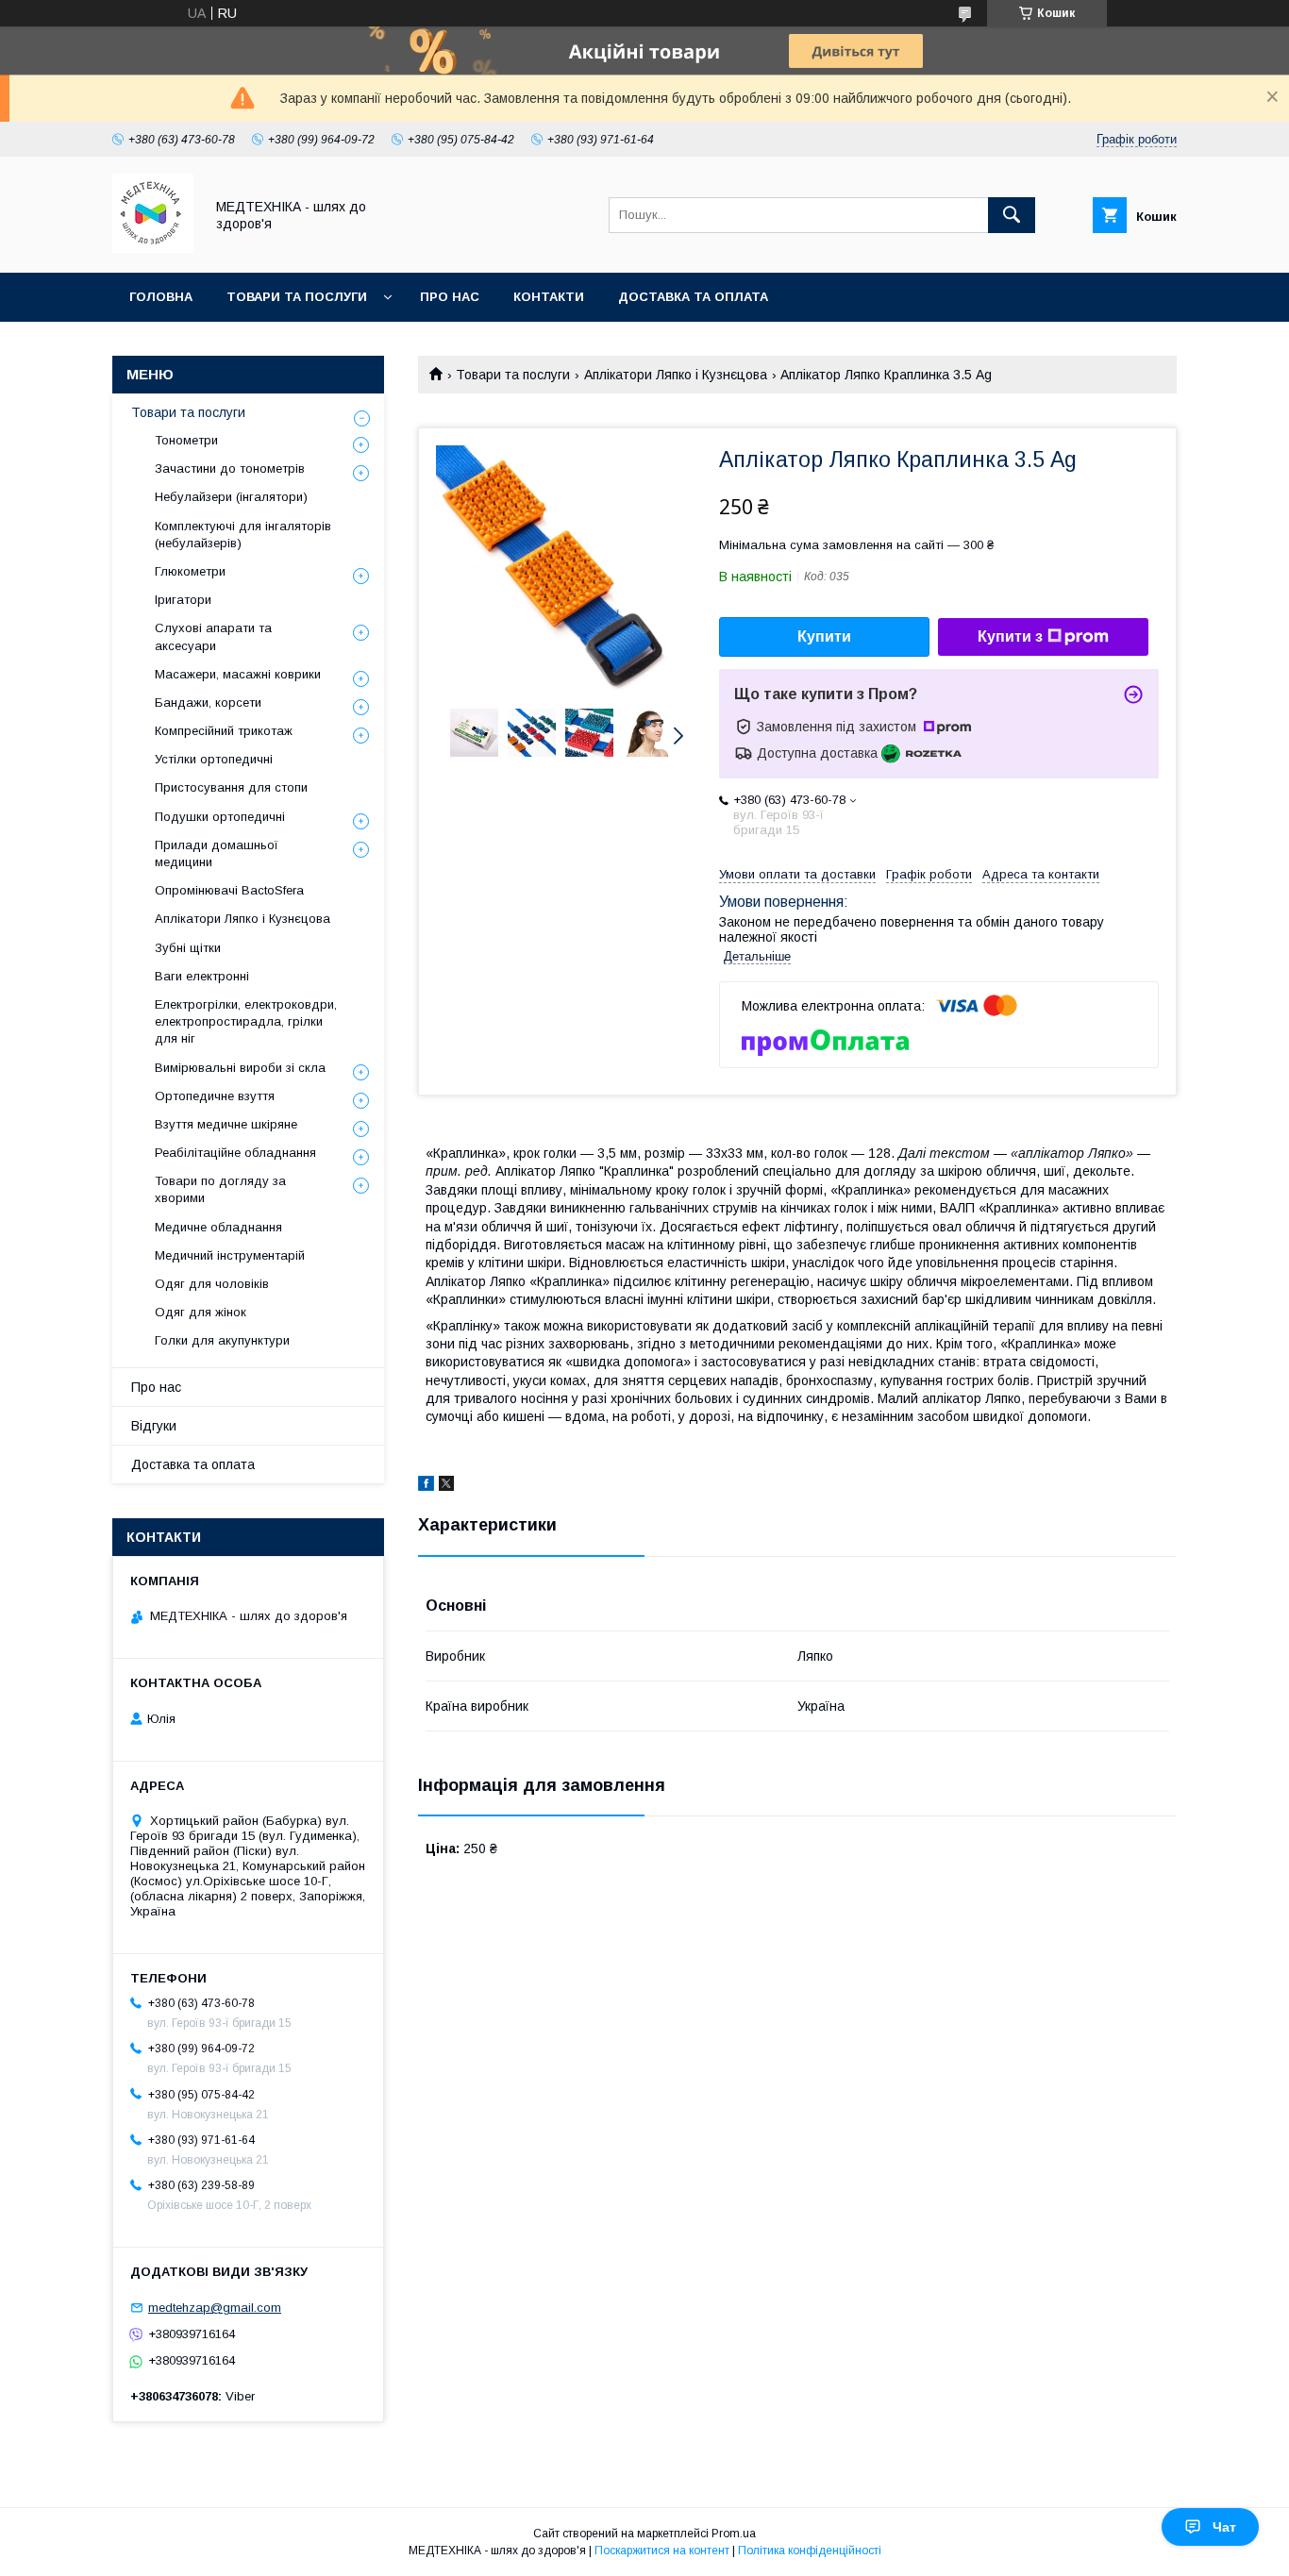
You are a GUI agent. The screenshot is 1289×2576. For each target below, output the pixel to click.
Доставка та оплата (693, 297)
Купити (824, 636)
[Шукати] (1012, 215)
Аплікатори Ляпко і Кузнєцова (676, 375)
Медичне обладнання (218, 1227)
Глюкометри (190, 571)
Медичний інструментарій (230, 1255)
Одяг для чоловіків (212, 1284)
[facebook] (426, 1486)
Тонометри (186, 440)
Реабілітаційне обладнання (235, 1153)
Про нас (450, 297)
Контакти (549, 297)
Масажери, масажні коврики (238, 674)
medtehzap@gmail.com (215, 2308)
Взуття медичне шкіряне (226, 1124)
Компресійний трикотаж (224, 731)
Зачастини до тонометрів (230, 468)
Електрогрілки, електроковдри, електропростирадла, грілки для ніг (246, 1021)
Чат (1224, 2527)
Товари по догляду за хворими (220, 1189)
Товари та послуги (297, 297)
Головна (161, 297)
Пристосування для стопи (231, 787)
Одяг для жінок (201, 1312)
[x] (446, 1486)
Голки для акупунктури (222, 1340)
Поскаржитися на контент (662, 2551)
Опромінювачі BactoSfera (229, 890)
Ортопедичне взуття (215, 1096)
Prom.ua (734, 2534)
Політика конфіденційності (810, 2551)
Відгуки (154, 1426)
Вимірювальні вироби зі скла (240, 1068)
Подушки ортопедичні (220, 817)
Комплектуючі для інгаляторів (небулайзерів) (243, 535)
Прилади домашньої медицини (217, 853)
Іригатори (183, 600)
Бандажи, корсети (208, 703)
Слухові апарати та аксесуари (213, 636)
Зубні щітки (188, 948)
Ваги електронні (202, 976)
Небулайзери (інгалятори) (231, 497)
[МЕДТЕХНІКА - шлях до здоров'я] (153, 248)
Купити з (1010, 636)
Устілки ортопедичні (214, 759)
